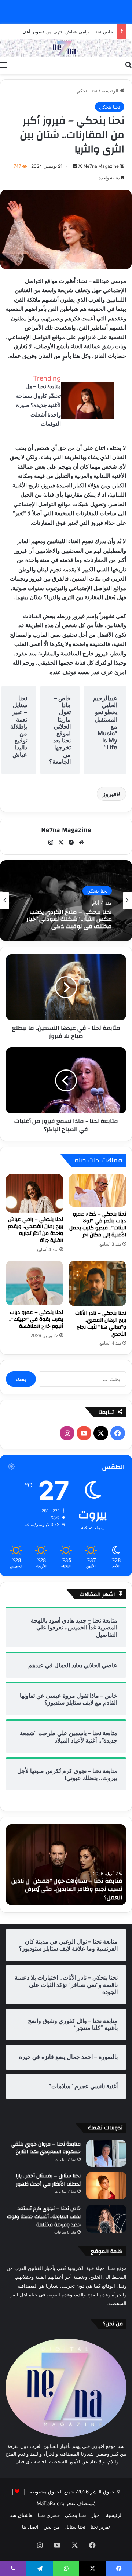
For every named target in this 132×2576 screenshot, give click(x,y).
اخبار (96, 2515)
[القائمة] (4, 65)
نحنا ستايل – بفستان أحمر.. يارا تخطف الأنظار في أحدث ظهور (48, 2180)
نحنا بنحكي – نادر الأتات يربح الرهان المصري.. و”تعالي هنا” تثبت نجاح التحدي (101, 1324)
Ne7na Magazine (101, 166)
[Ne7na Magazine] (66, 48)
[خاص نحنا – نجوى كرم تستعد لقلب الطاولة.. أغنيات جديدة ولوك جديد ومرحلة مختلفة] (106, 2219)
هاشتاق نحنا (21, 2515)
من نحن (52, 2527)
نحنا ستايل (75, 2527)
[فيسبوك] (71, 843)
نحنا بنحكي (87, 91)
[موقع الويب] (81, 843)
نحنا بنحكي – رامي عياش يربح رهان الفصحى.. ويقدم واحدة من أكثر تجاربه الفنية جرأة (35, 1230)
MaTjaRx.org (51, 2503)
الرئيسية (111, 91)
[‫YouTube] (84, 1433)
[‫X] (61, 843)
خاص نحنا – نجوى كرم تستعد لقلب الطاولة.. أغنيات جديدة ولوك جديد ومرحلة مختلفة (44, 2217)
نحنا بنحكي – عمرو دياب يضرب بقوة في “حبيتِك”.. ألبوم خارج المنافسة (36, 1319)
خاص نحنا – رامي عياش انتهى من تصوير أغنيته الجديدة (58, 32)
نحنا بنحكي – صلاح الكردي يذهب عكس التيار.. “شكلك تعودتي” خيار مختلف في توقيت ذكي (69, 919)
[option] (66, 901)
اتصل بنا (30, 2527)
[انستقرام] (51, 843)
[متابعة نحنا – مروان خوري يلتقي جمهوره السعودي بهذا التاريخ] (106, 2153)
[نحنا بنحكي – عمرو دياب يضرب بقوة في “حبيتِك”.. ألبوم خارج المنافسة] (34, 1283)
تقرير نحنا (100, 2527)
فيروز (110, 794)
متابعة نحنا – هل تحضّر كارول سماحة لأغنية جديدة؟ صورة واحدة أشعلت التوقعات (38, 405)
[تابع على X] (80, 166)
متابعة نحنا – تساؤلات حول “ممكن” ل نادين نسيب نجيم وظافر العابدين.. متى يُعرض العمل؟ (67, 1889)
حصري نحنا (49, 2515)
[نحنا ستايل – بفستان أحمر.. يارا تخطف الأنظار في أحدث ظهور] (106, 2186)
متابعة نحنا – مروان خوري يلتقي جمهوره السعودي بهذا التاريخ (46, 2148)
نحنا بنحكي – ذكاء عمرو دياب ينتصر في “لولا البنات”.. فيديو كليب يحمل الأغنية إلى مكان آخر (98, 1225)
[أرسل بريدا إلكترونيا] (75, 166)
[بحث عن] (128, 65)
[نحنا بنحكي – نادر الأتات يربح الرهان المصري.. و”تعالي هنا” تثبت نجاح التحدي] (98, 1283)
